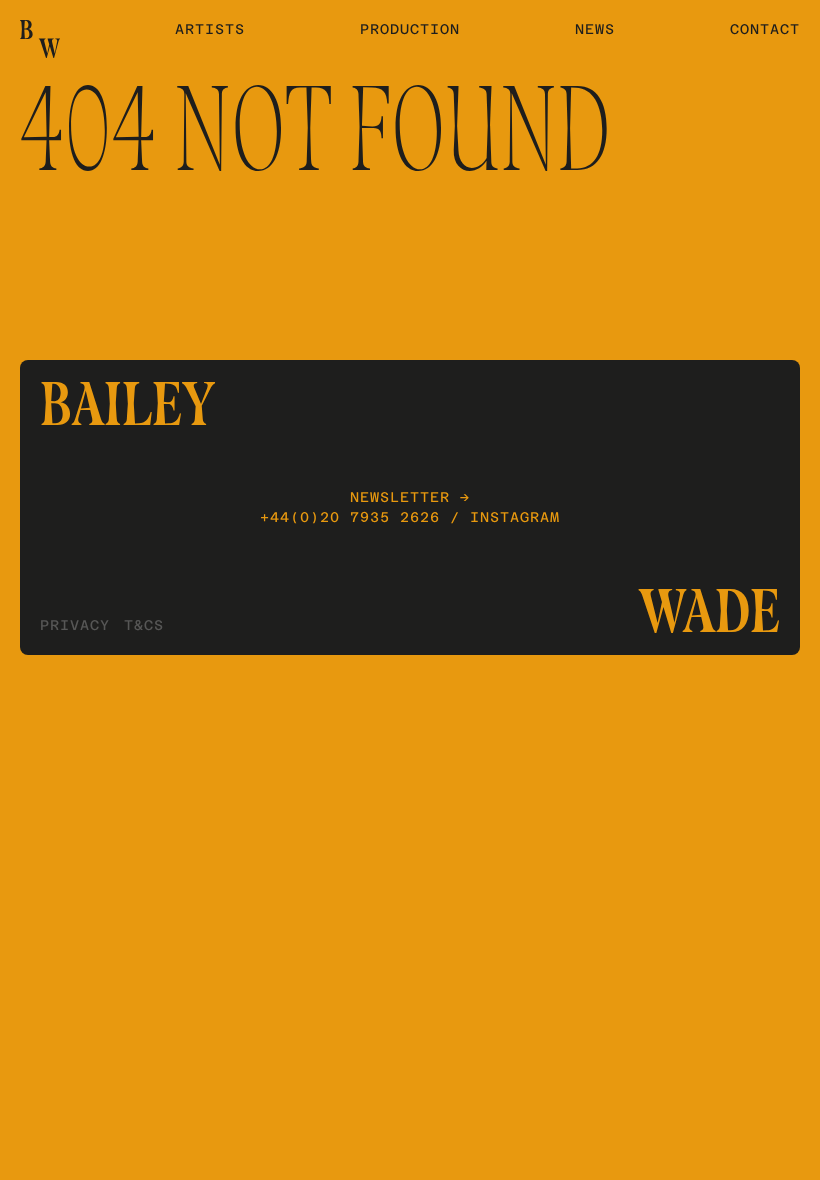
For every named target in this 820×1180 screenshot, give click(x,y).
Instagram (515, 517)
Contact (765, 29)
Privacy (75, 625)
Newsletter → (410, 497)
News (595, 29)
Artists (210, 29)
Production (410, 29)
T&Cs (144, 625)
